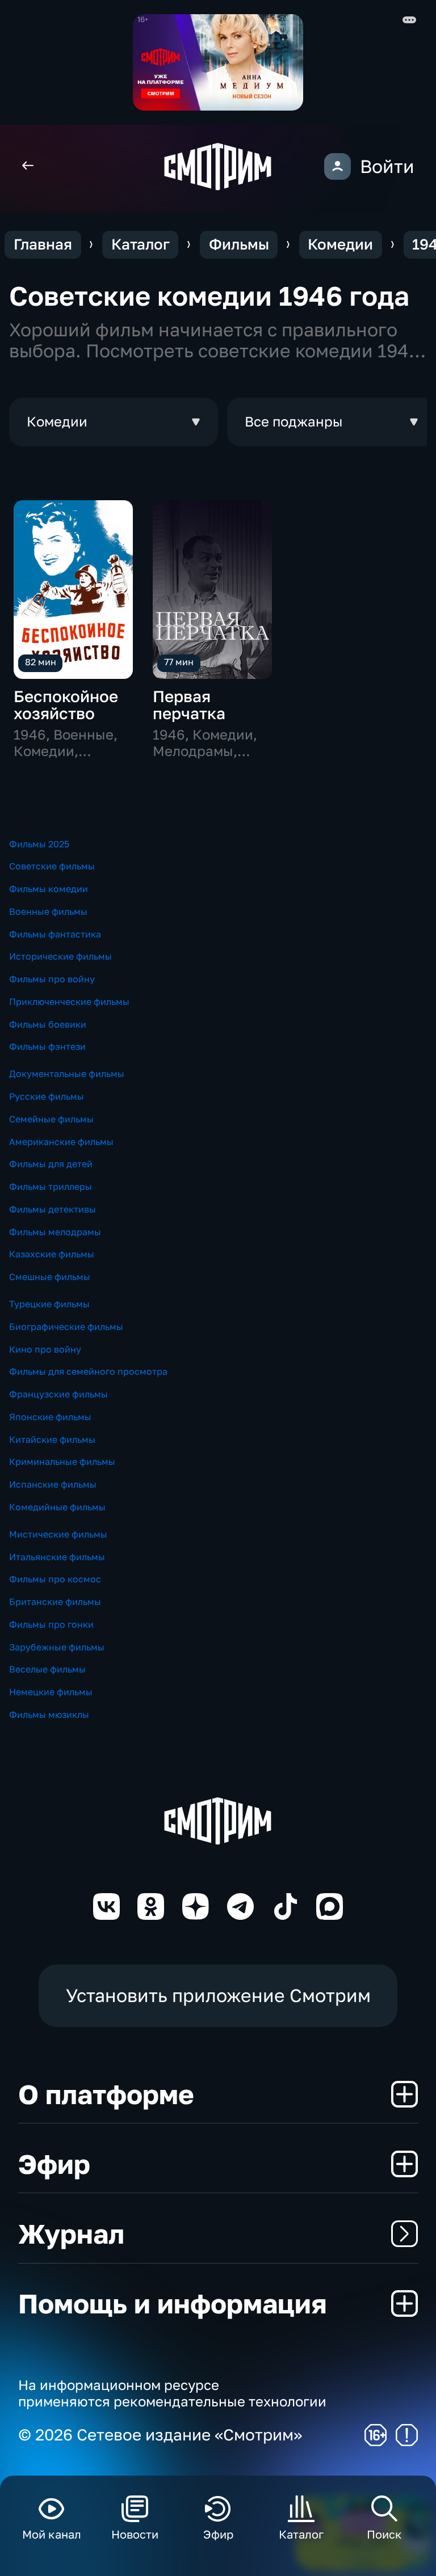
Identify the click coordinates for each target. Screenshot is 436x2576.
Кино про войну (45, 1349)
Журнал (71, 2233)
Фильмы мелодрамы (55, 1232)
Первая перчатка (189, 705)
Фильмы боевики (48, 1024)
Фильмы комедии (49, 889)
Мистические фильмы (58, 1534)
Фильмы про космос (55, 1579)
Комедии (340, 244)
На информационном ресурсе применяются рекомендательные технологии (172, 2393)
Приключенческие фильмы (69, 1002)
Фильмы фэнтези (47, 1046)
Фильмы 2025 (39, 844)
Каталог (141, 244)
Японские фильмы (50, 1417)
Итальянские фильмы (57, 1557)
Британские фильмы (55, 1602)
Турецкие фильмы (49, 1304)
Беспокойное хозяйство (66, 705)
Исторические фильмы (60, 956)
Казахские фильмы (52, 1254)
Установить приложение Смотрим (218, 1995)
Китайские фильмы (52, 1439)
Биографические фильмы (66, 1327)
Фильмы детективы (53, 1209)
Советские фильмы (52, 866)
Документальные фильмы (67, 1074)
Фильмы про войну (52, 979)
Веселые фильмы (47, 1669)
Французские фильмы (58, 1394)
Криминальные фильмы (62, 1462)
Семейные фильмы (51, 1119)
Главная (43, 244)
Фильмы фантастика (55, 934)
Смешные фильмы (50, 1277)
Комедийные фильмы (57, 1507)
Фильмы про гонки (51, 1624)
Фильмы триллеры (51, 1186)
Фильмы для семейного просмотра (88, 1371)
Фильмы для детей (51, 1164)
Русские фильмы (47, 1096)
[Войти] (338, 166)
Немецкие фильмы (51, 1692)
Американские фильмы (61, 1142)
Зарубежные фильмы (57, 1647)
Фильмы (239, 244)
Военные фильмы (48, 911)
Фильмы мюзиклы (49, 1714)
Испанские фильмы (53, 1484)
